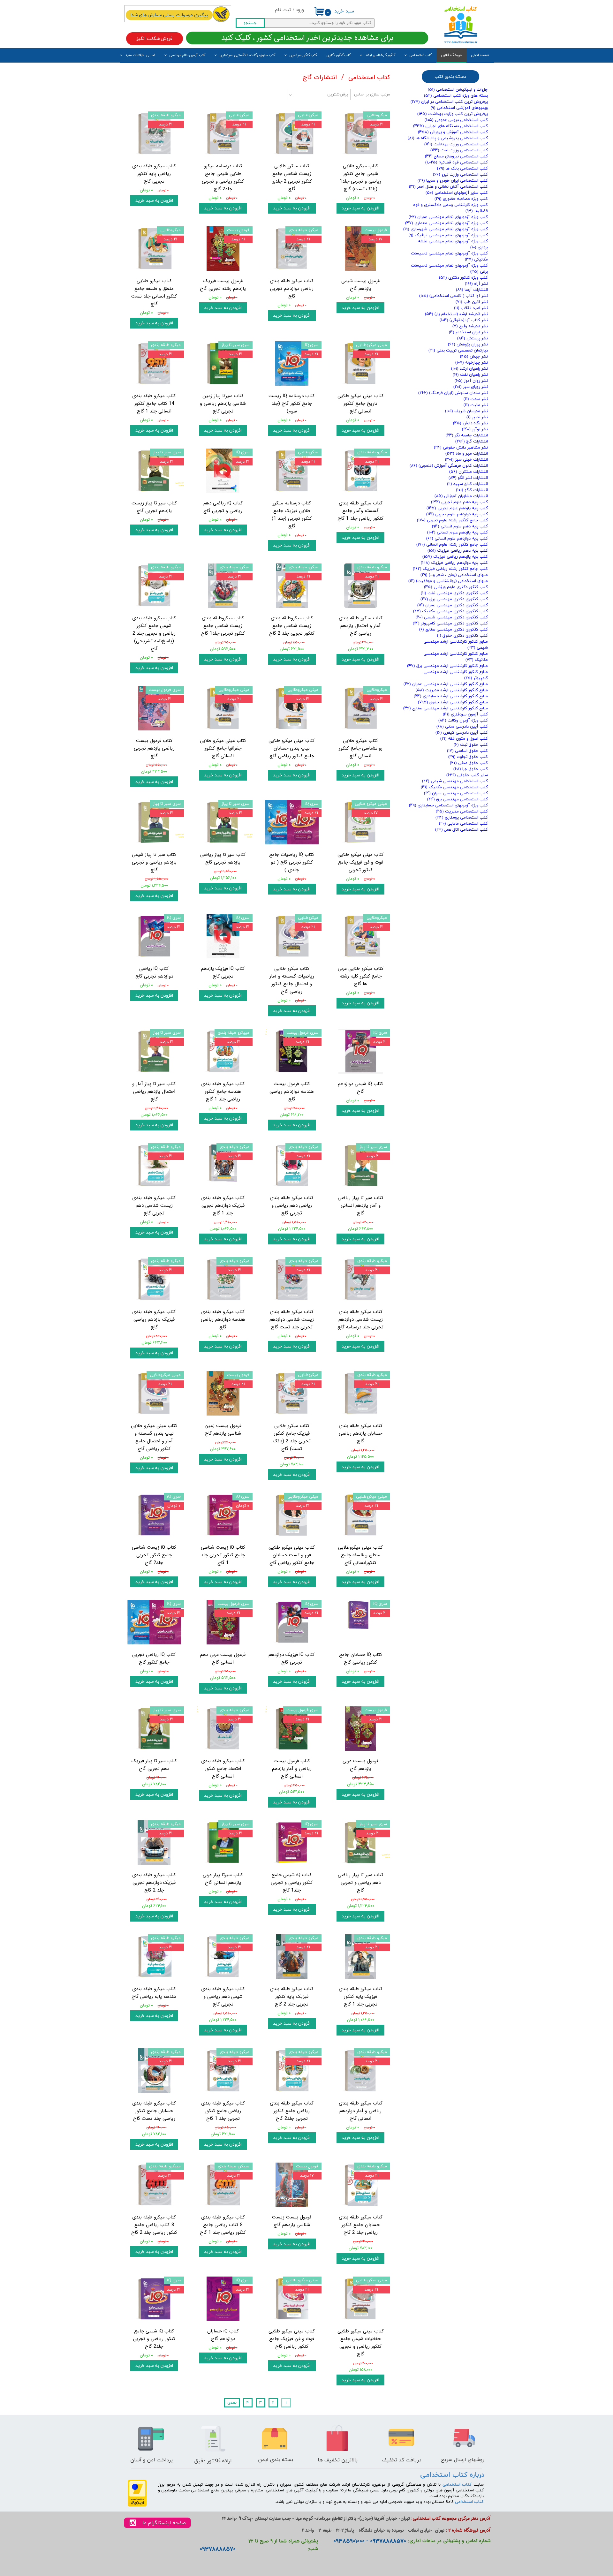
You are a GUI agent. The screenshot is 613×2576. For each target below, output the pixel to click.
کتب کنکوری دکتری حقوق (462, 636)
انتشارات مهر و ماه (467, 454)
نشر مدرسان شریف (466, 411)
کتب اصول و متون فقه (464, 739)
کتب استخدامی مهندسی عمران (456, 793)
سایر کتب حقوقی (467, 775)
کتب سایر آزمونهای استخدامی (457, 193)
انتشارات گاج (472, 442)
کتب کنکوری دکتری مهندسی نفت (454, 593)
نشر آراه (476, 284)
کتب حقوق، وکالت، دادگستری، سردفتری (247, 55)
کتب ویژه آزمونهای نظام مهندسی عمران (448, 217)
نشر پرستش (473, 338)
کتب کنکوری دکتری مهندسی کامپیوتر (450, 623)
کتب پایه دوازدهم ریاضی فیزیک (454, 563)
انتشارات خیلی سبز (466, 460)
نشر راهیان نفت (470, 375)
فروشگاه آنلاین (451, 55)
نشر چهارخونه (472, 363)
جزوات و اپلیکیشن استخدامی (458, 90)
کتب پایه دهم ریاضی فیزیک (458, 551)
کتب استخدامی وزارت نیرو (460, 175)
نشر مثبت (476, 405)
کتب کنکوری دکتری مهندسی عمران (453, 605)
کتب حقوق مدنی (469, 763)
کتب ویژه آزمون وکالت (463, 721)
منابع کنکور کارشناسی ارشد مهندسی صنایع (446, 708)
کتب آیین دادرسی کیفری (462, 733)
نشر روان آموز (471, 381)
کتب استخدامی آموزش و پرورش (453, 132)
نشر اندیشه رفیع (470, 326)
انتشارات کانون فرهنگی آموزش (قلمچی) (449, 466)
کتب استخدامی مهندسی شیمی (455, 781)
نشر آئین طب (472, 302)
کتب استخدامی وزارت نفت (459, 150)
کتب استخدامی (421, 55)
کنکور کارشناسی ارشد (380, 55)
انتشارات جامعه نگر (467, 435)
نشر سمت (476, 399)
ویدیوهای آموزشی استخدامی (459, 108)
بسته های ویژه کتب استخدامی (456, 96)
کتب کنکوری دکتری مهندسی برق (454, 599)
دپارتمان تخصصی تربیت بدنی (458, 351)
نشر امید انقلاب (471, 308)
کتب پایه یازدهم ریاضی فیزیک (455, 557)
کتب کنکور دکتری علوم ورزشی (456, 587)
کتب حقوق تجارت (468, 757)
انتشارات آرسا (472, 290)
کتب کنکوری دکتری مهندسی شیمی (452, 617)
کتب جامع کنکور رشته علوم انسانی (452, 545)
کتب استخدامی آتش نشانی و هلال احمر (448, 187)
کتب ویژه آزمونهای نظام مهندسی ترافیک (448, 235)
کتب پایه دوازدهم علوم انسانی (457, 539)
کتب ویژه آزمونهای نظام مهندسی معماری (447, 223)
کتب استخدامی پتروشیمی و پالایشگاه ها (448, 138)
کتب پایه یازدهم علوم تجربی (457, 508)
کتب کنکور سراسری (303, 55)
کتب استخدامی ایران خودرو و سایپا (453, 181)
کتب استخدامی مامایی (463, 824)
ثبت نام (283, 10)
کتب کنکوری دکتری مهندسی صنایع (454, 630)
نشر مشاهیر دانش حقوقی (461, 448)
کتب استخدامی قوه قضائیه (457, 162)
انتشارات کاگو (472, 490)
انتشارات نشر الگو (468, 478)
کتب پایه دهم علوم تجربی (459, 502)
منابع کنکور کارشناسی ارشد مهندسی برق (447, 666)
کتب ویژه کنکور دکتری (463, 278)
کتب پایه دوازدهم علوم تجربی (457, 514)
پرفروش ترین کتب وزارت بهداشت (453, 114)
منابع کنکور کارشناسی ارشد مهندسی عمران (446, 684)
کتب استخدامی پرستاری (462, 818)
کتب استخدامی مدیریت (462, 812)
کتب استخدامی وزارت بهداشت (456, 144)
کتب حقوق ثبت (471, 745)
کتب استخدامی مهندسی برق (458, 799)
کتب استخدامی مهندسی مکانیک (454, 787)
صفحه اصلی (480, 55)
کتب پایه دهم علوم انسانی (460, 526)
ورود (300, 10)
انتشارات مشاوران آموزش (461, 496)
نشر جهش (474, 357)
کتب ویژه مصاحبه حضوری (461, 199)
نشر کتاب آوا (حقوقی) (464, 320)
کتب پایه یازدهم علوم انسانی (458, 533)
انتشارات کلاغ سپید (467, 484)
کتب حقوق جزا (471, 769)
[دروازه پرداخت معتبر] (137, 2506)
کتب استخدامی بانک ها (462, 169)
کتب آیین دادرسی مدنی (462, 727)
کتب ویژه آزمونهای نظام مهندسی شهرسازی (446, 229)
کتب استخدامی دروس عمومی (456, 120)
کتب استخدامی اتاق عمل (462, 830)
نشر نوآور (475, 429)
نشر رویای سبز (471, 387)
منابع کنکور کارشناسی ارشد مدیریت (452, 690)
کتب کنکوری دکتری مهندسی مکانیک (450, 611)
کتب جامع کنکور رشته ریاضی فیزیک (450, 569)
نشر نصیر (477, 417)
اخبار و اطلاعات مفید (140, 55)
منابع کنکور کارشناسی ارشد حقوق (453, 702)
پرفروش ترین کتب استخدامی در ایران (449, 102)
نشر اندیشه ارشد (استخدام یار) (456, 314)
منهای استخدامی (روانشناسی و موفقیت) (448, 581)
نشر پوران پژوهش (468, 344)
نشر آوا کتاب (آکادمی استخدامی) (454, 296)
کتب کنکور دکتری (339, 55)
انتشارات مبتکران (469, 472)
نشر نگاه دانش (470, 423)
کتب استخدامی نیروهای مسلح (456, 156)
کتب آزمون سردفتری (465, 714)
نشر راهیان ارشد (469, 369)
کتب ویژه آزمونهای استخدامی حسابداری (448, 805)
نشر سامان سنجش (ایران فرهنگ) (453, 393)
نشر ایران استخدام (468, 332)
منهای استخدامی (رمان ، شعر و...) (454, 575)
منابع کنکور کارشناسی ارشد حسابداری (451, 696)
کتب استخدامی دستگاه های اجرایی (450, 126)
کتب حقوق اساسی (467, 751)
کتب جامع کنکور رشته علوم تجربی (452, 520)
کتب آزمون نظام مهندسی (187, 55)
